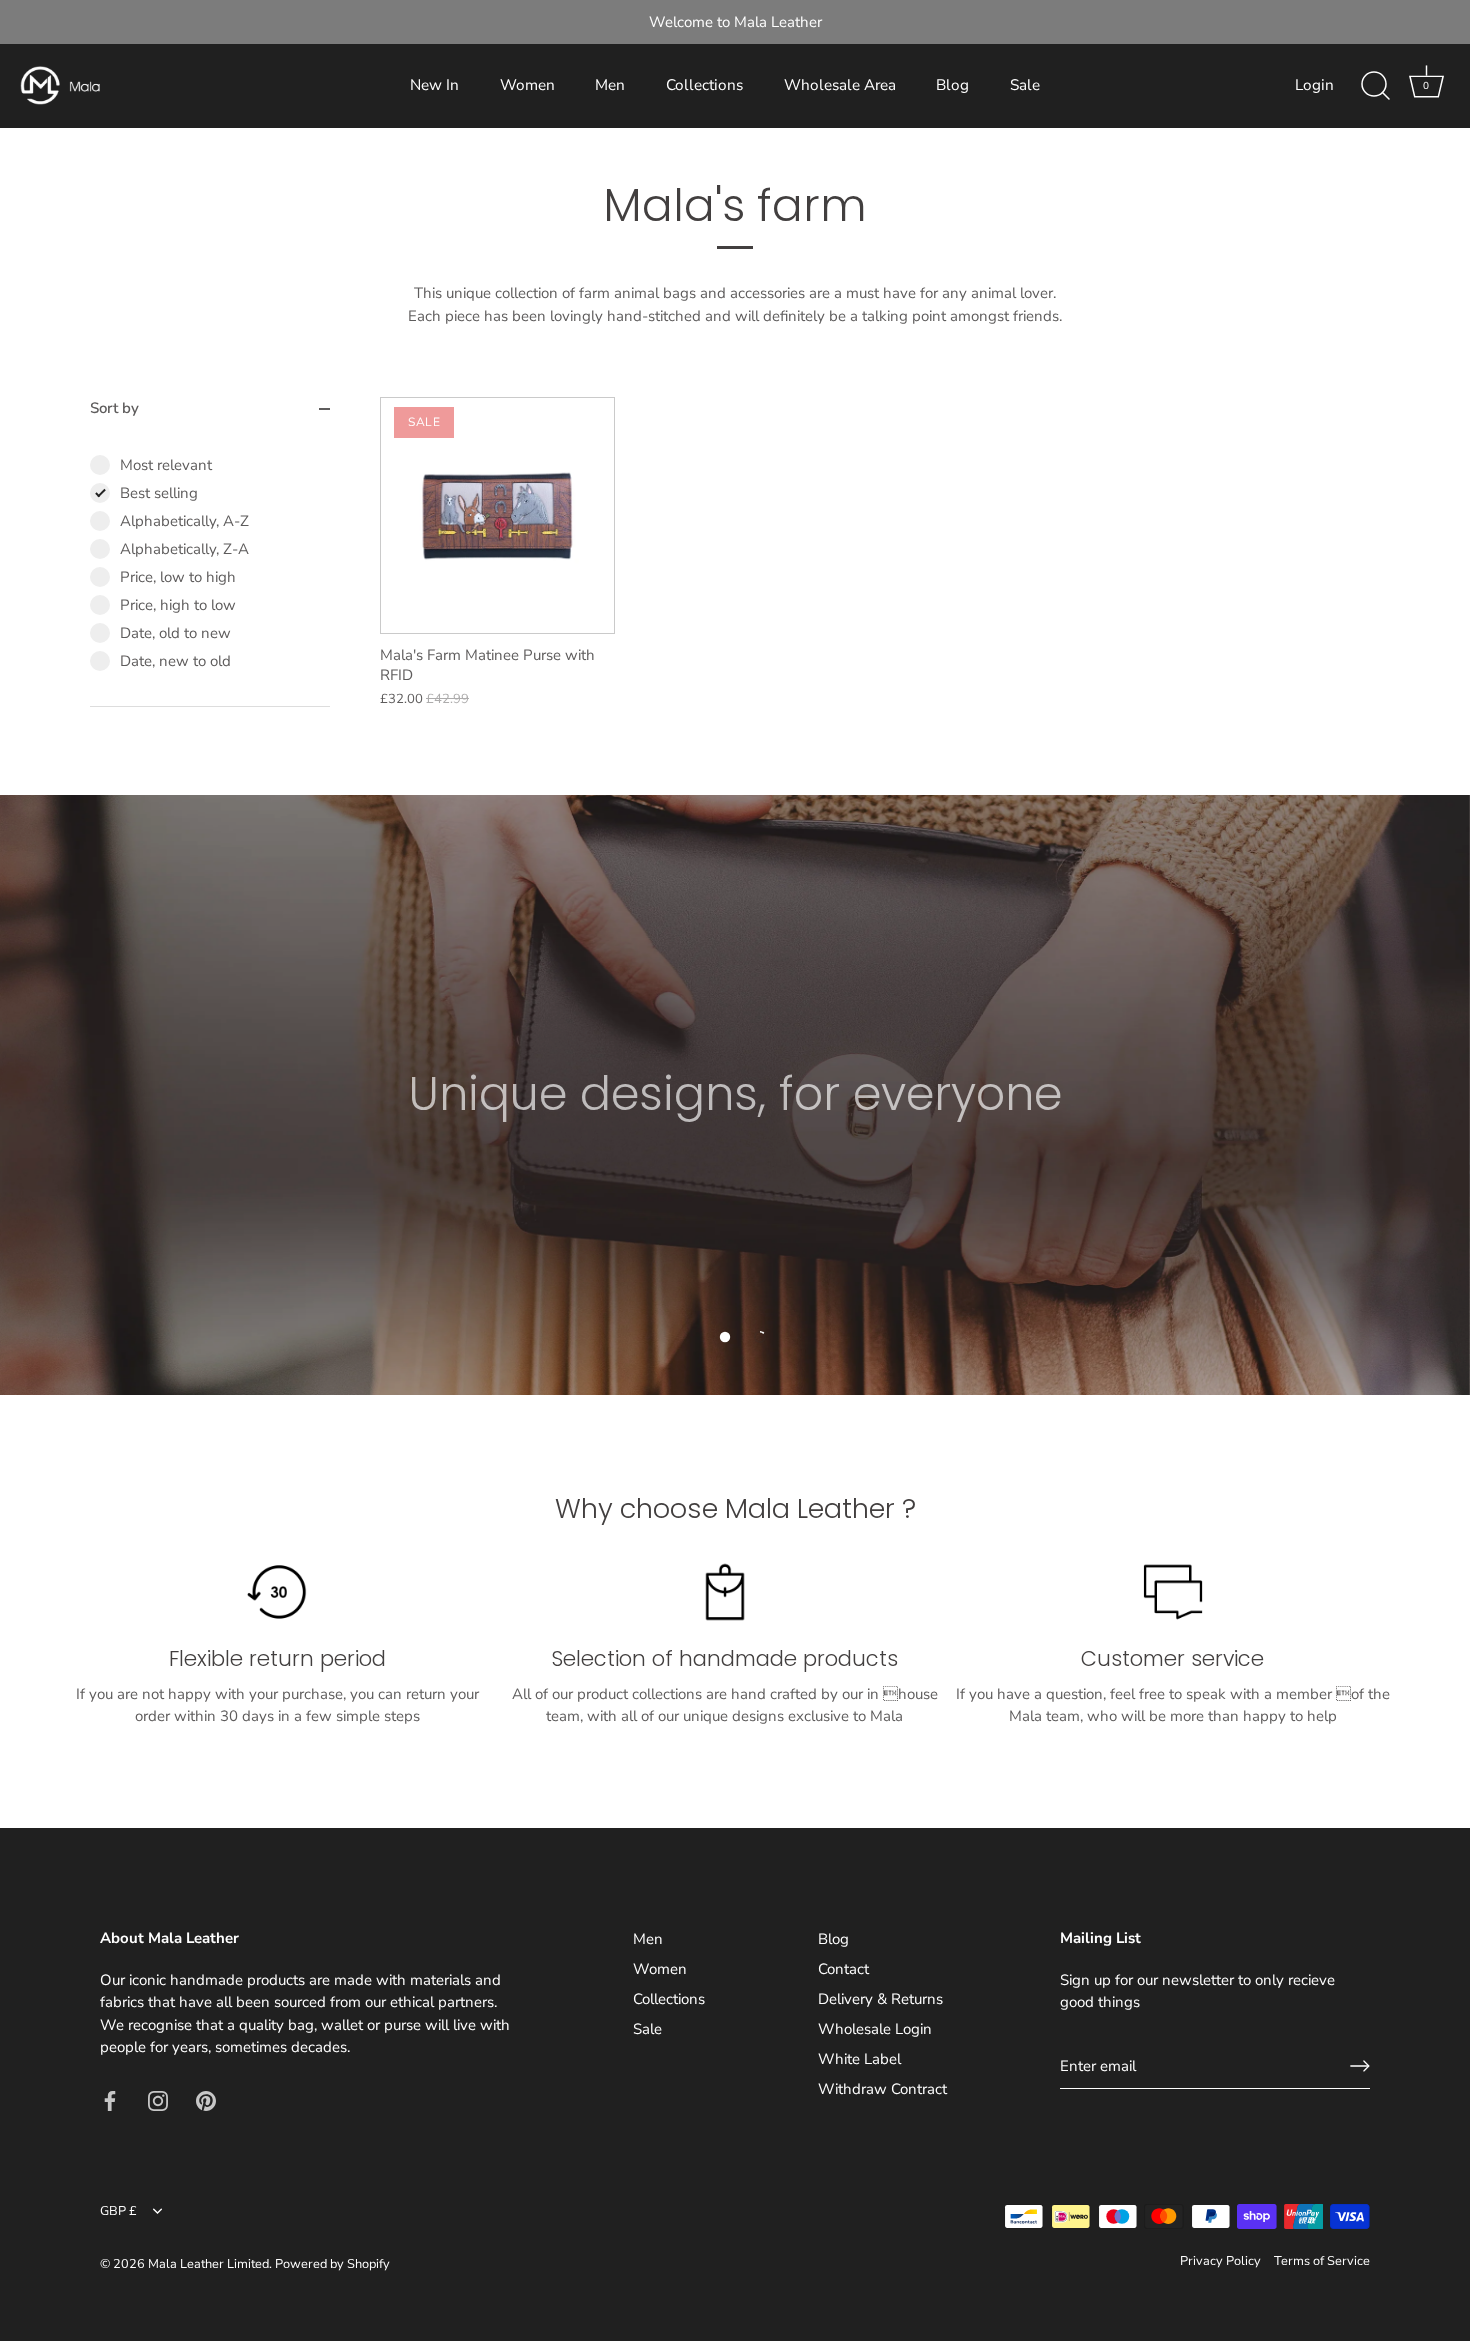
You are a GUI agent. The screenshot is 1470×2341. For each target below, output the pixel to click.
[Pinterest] (206, 2100)
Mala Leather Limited (208, 2264)
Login (1314, 85)
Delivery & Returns (880, 1999)
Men (610, 85)
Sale (1025, 85)
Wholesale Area (840, 85)
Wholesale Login (875, 2029)
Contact (843, 1969)
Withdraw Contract (882, 2089)
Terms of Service (1322, 2261)
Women (527, 85)
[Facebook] (110, 2100)
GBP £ (118, 2212)
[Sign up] (1360, 2066)
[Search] (1375, 86)
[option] (735, 1095)
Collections (704, 85)
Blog (952, 85)
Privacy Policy (1220, 2261)
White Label (859, 2059)
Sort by (114, 408)
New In (434, 85)
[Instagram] (158, 2100)
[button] (725, 1337)
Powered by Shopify (332, 2264)
